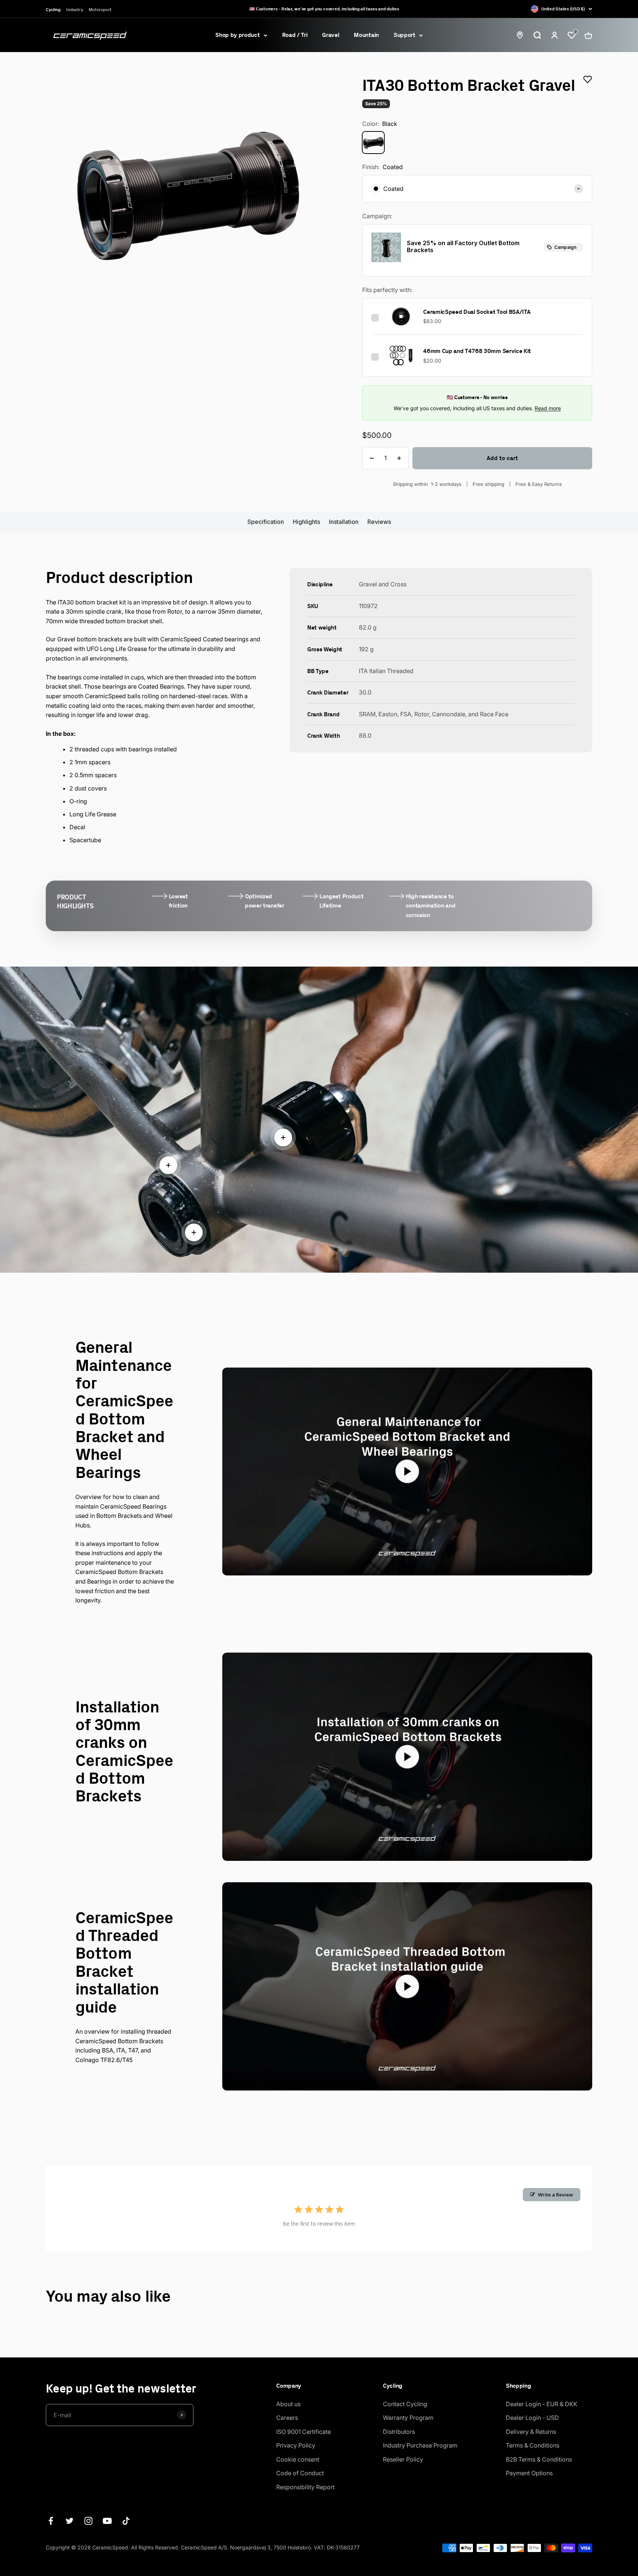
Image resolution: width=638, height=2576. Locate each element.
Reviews (379, 522)
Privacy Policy (296, 2445)
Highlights (306, 522)
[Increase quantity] (399, 458)
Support (404, 35)
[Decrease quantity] (372, 458)
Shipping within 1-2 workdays (427, 484)
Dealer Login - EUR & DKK (542, 2404)
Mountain (366, 35)
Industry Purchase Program (420, 2445)
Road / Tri (295, 35)
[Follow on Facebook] (51, 2521)
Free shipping (488, 484)
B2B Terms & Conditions (539, 2459)
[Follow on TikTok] (126, 2521)
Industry (74, 9)
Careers (287, 2418)
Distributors (399, 2432)
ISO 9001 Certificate (303, 2432)
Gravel (330, 35)
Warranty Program (408, 2418)
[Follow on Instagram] (88, 2521)
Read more (548, 408)
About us (288, 2404)
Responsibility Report (305, 2487)
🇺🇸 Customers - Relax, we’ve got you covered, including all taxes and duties (324, 9)
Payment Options (529, 2473)
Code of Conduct (300, 2473)
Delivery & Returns (531, 2432)
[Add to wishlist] (588, 79)
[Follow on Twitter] (70, 2521)
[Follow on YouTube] (107, 2521)
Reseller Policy (403, 2459)
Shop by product (237, 35)
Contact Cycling (405, 2404)
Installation (344, 522)
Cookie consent (298, 2459)
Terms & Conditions (533, 2445)
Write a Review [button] (555, 2195)
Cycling (53, 9)
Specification (266, 522)
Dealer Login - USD (532, 2418)
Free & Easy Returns (539, 484)
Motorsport (100, 9)
